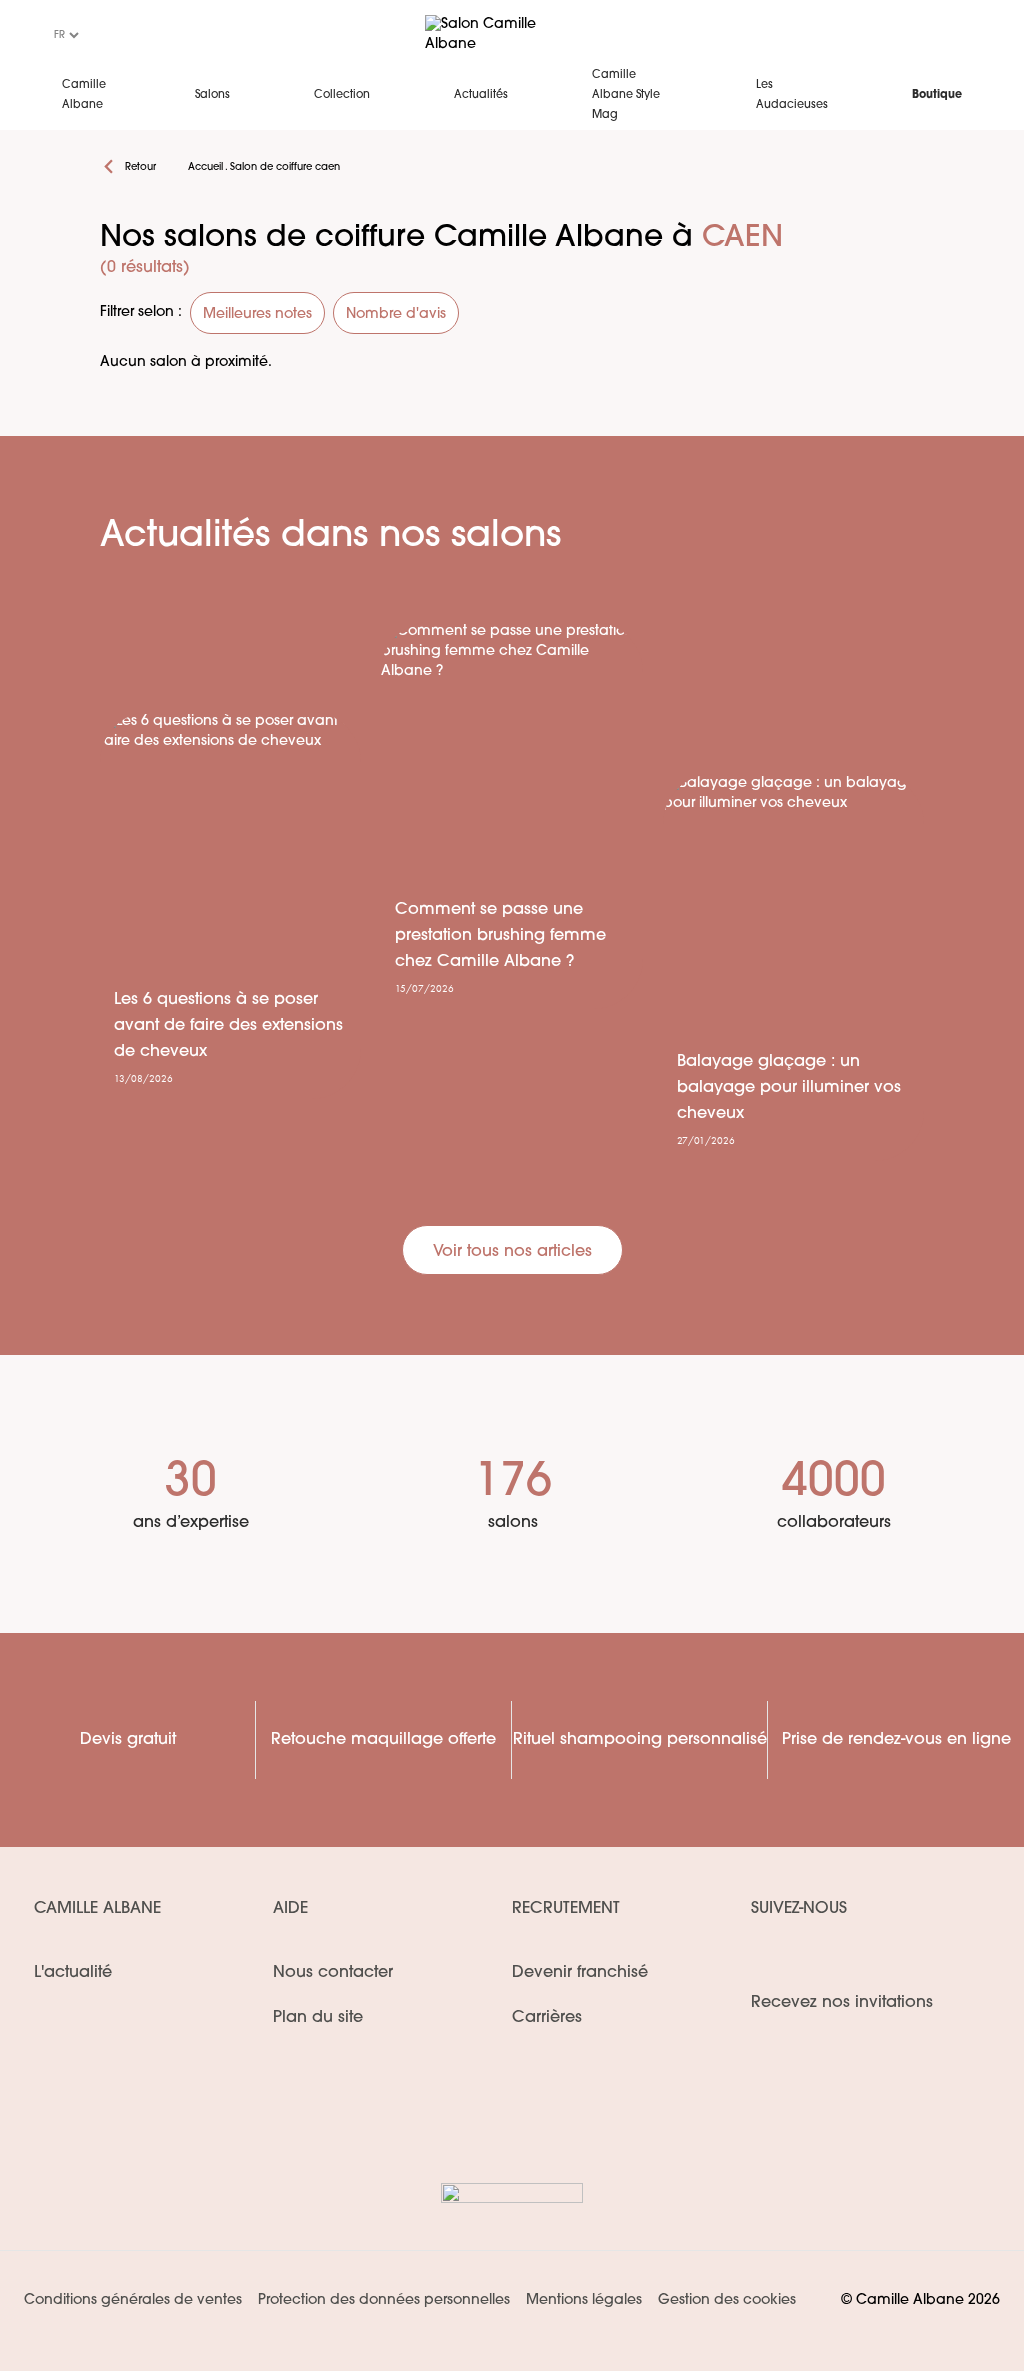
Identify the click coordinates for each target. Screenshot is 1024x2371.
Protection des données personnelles (384, 2300)
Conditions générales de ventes (133, 2300)
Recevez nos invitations (842, 2003)
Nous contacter (333, 1973)
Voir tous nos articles (512, 1252)
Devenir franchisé (580, 1973)
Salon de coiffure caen (285, 167)
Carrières (547, 2018)
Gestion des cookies (727, 2300)
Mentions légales (584, 2300)
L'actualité (73, 1973)
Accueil (205, 167)
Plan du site (318, 2018)
